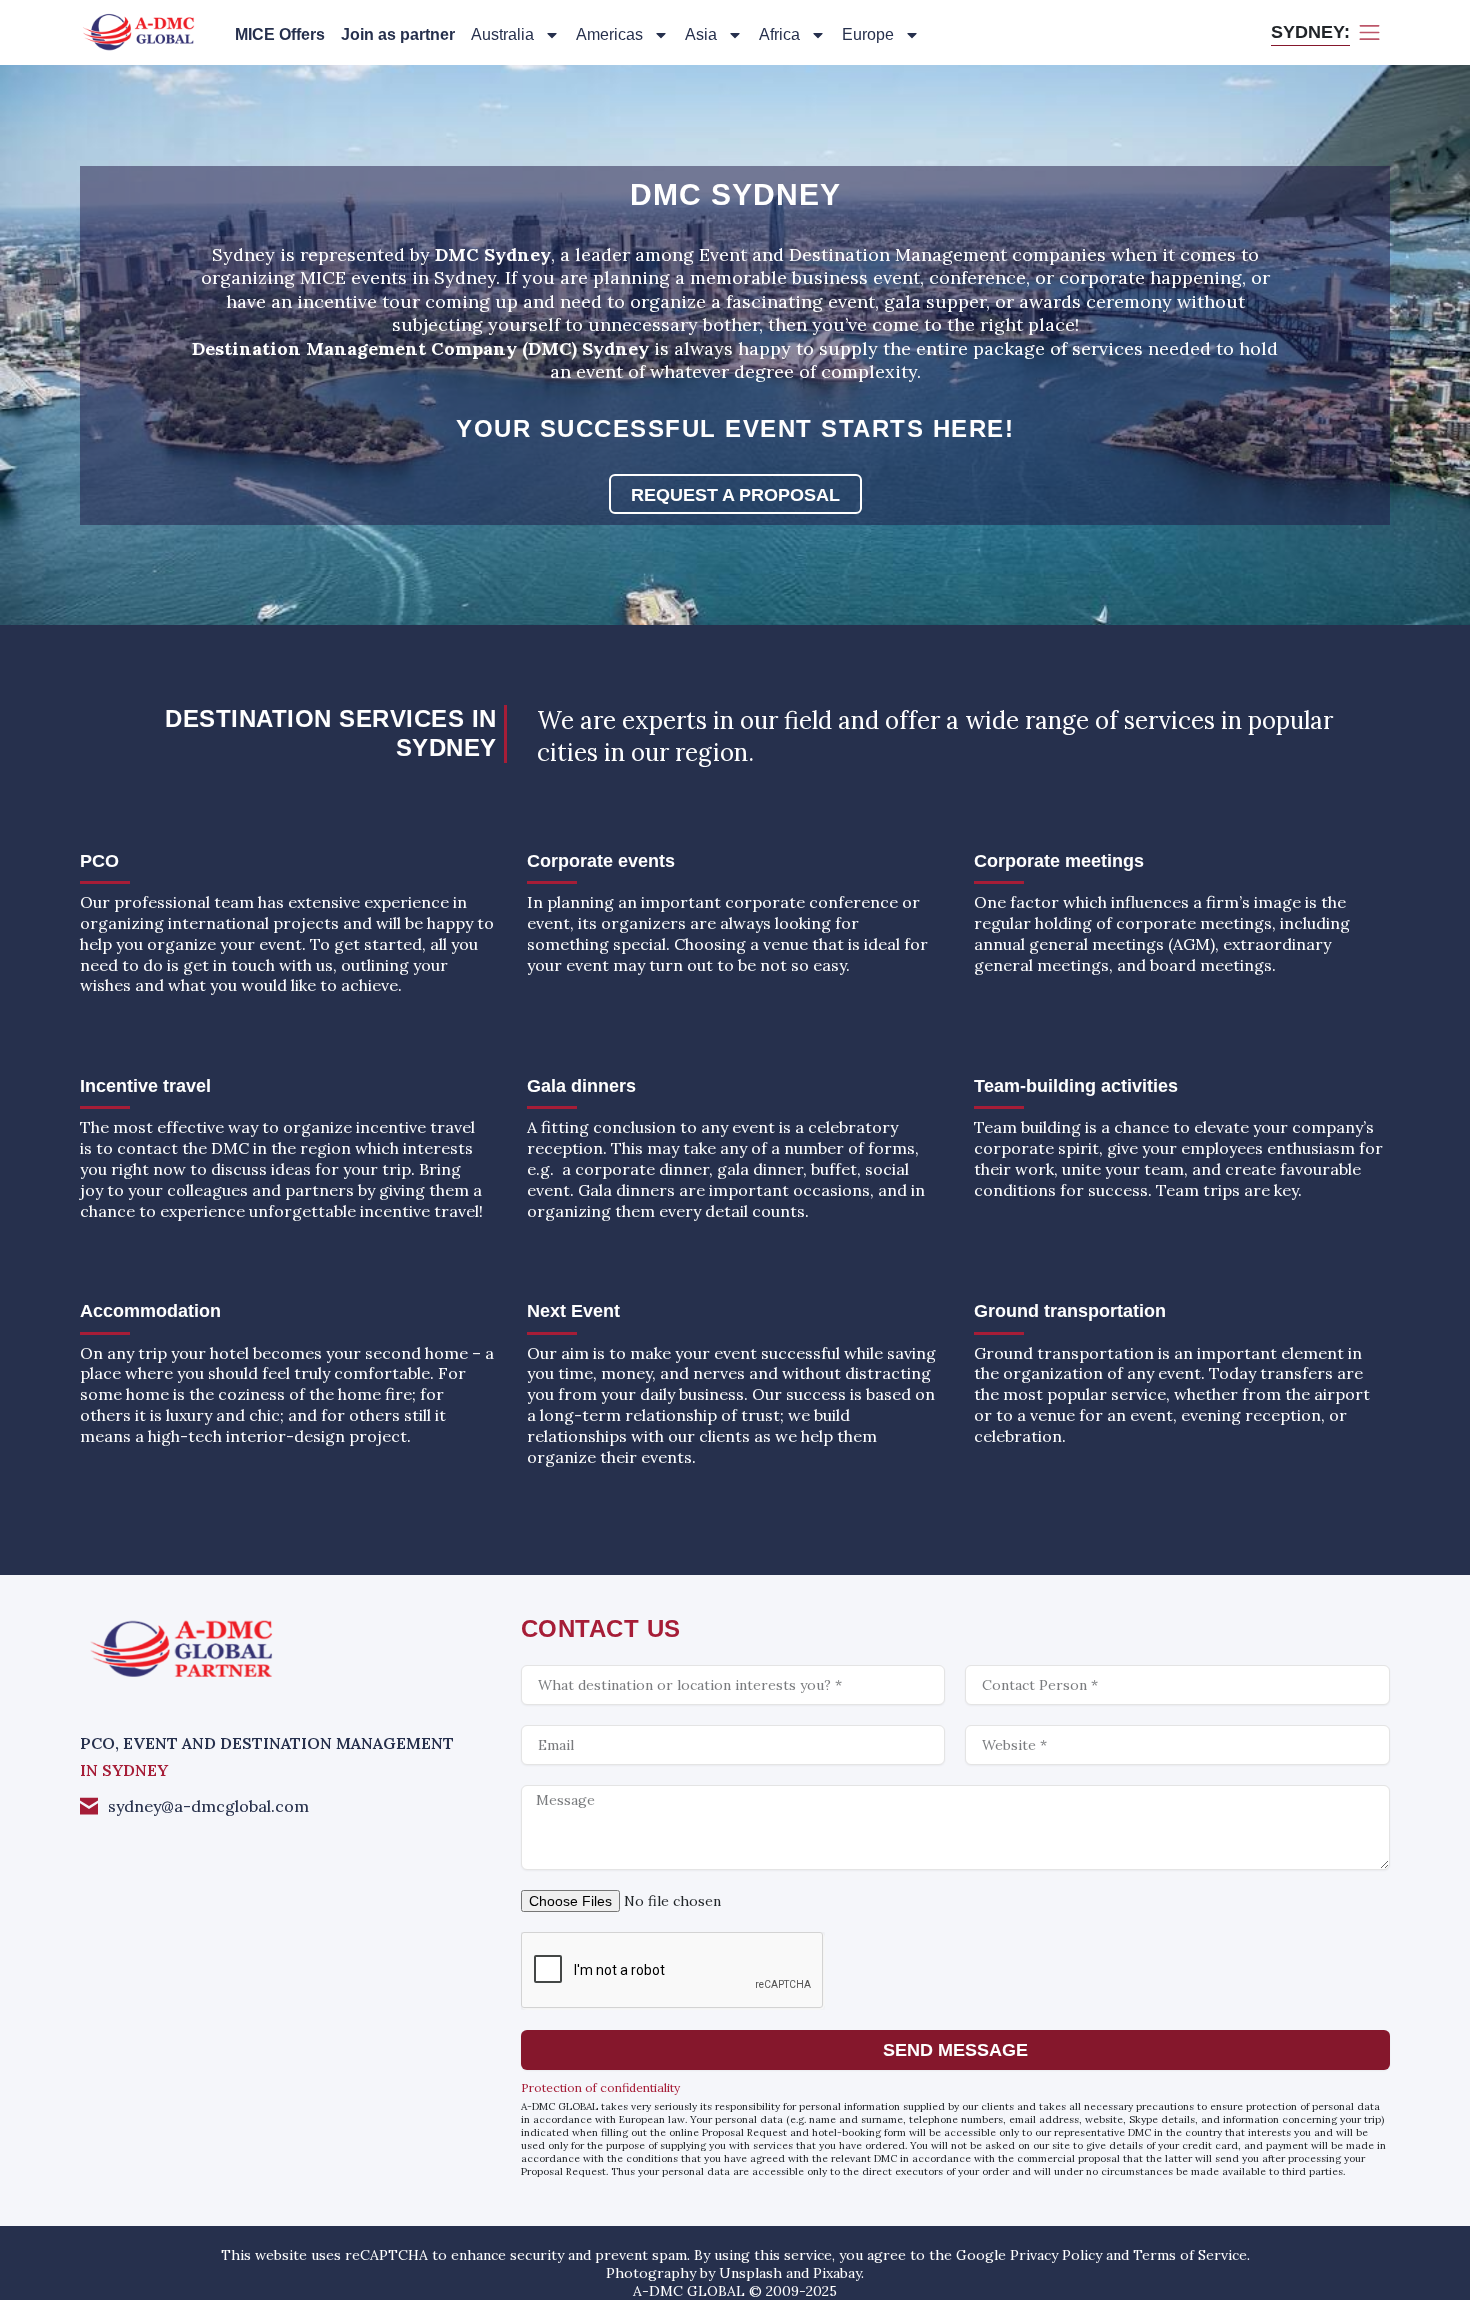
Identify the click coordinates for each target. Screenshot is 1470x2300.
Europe (868, 34)
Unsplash (750, 2273)
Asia (701, 34)
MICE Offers (280, 34)
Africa (779, 34)
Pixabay (837, 2273)
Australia (502, 34)
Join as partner (398, 34)
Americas (609, 34)
